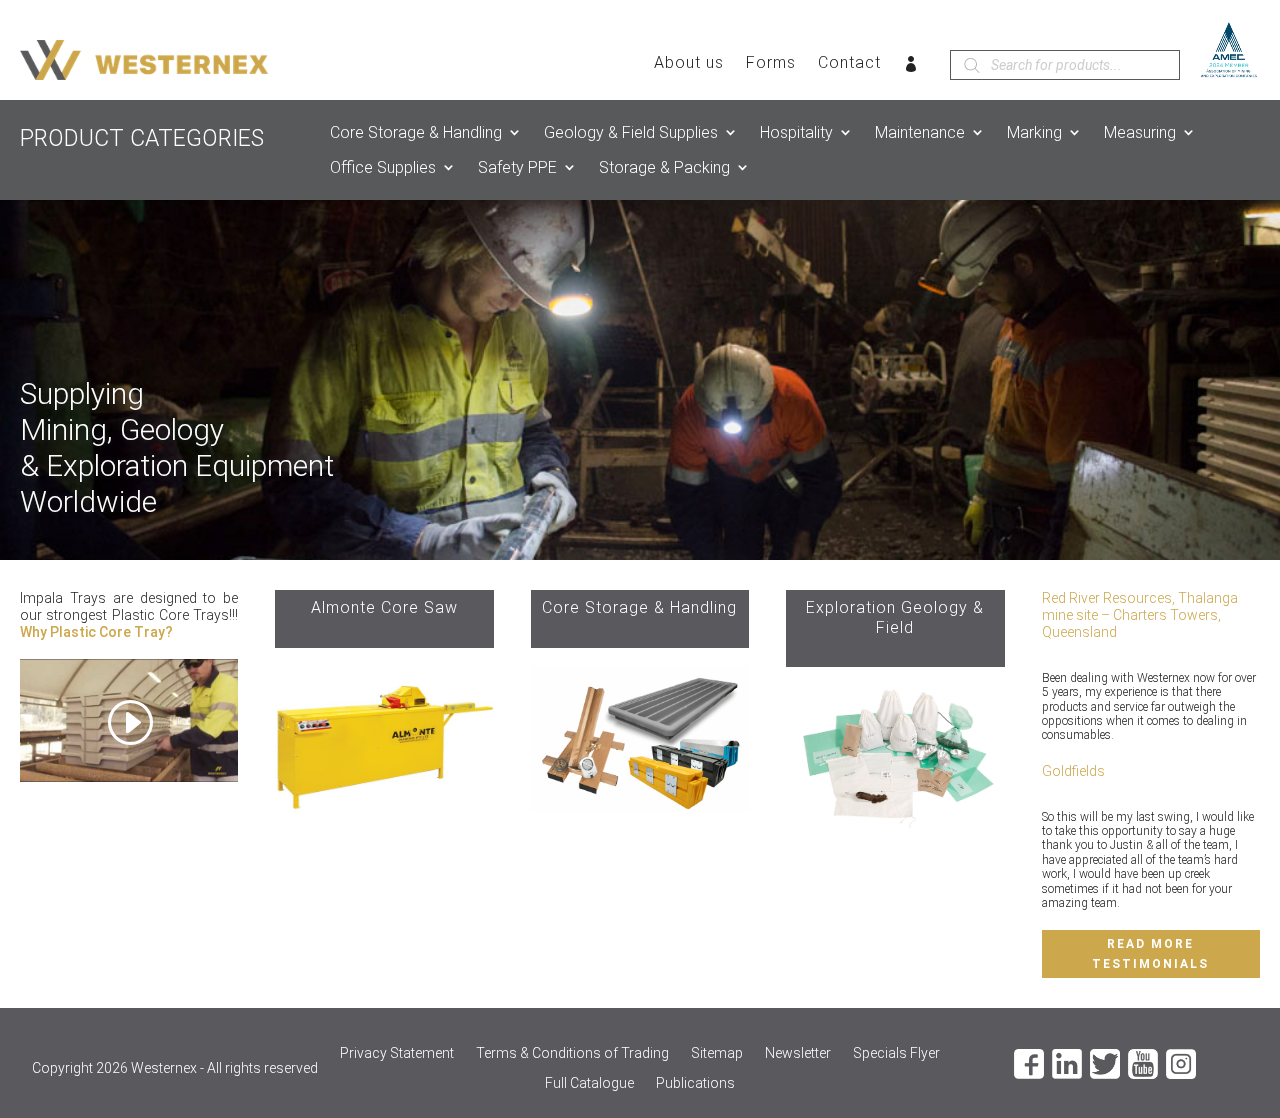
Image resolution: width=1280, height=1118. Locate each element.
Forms (771, 64)
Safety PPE (517, 167)
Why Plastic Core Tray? (96, 632)
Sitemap (717, 1053)
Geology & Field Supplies (631, 132)
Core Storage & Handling (416, 132)
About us (689, 64)
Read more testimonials (1150, 954)
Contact (849, 64)
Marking (1034, 132)
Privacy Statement (397, 1053)
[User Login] (911, 68)
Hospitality (796, 132)
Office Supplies (383, 167)
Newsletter (798, 1053)
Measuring (1140, 132)
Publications (695, 1083)
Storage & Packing (664, 167)
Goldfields (1073, 771)
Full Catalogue (589, 1083)
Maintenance (920, 132)
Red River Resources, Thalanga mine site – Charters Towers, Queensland (1140, 615)
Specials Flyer (896, 1053)
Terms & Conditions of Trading (572, 1053)
